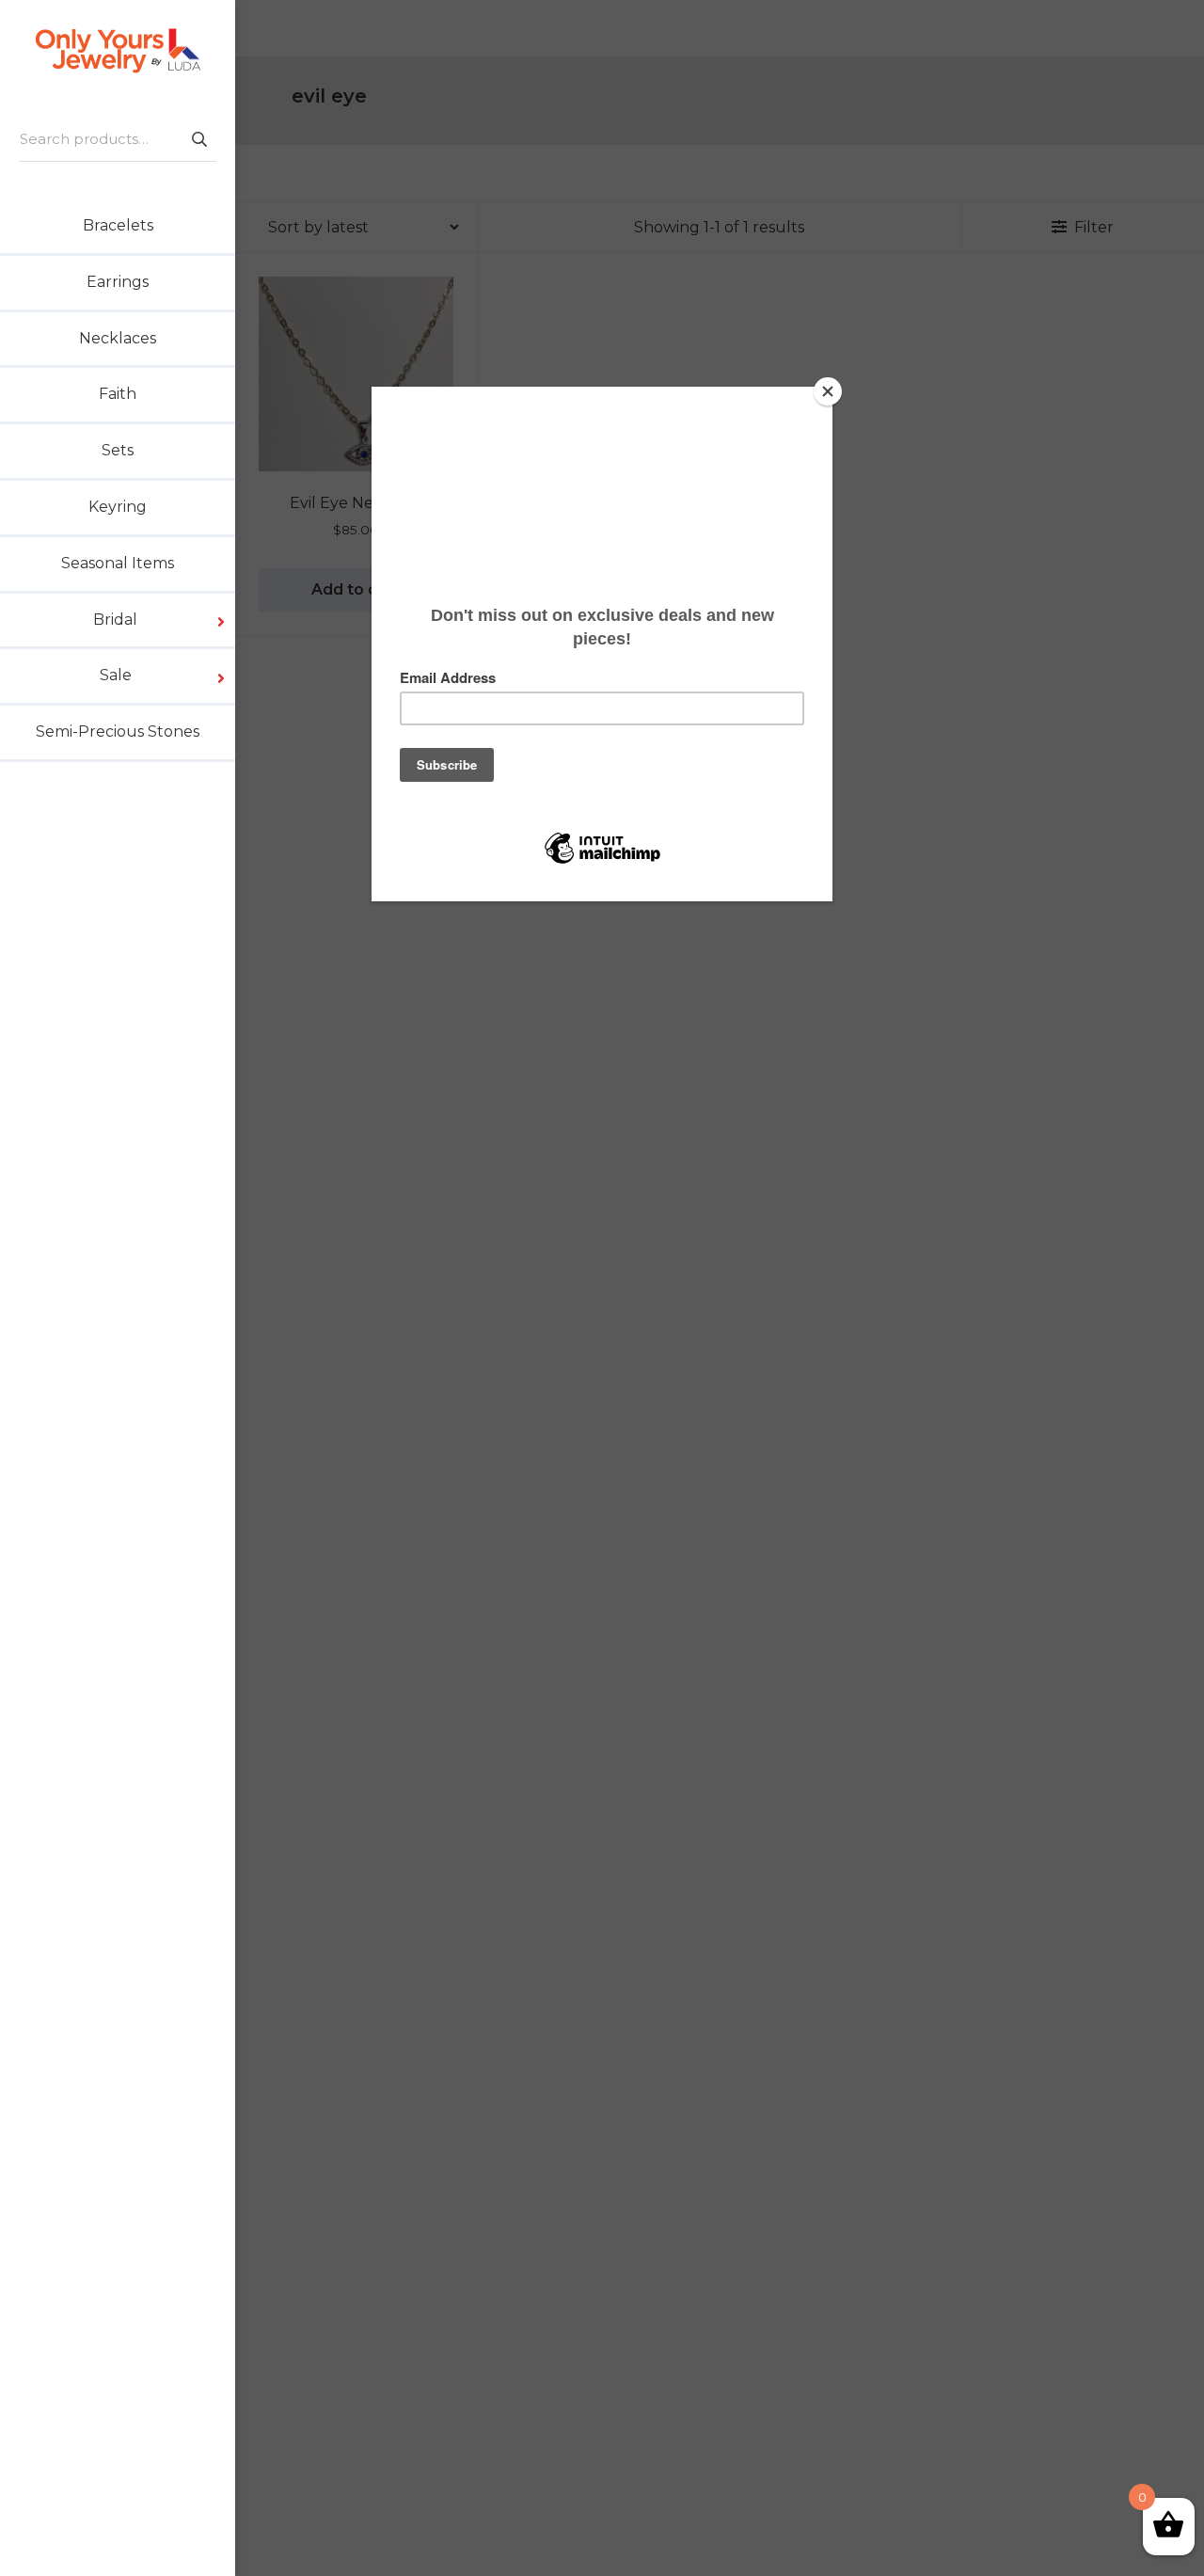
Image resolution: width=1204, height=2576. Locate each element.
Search (198, 139)
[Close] (828, 391)
